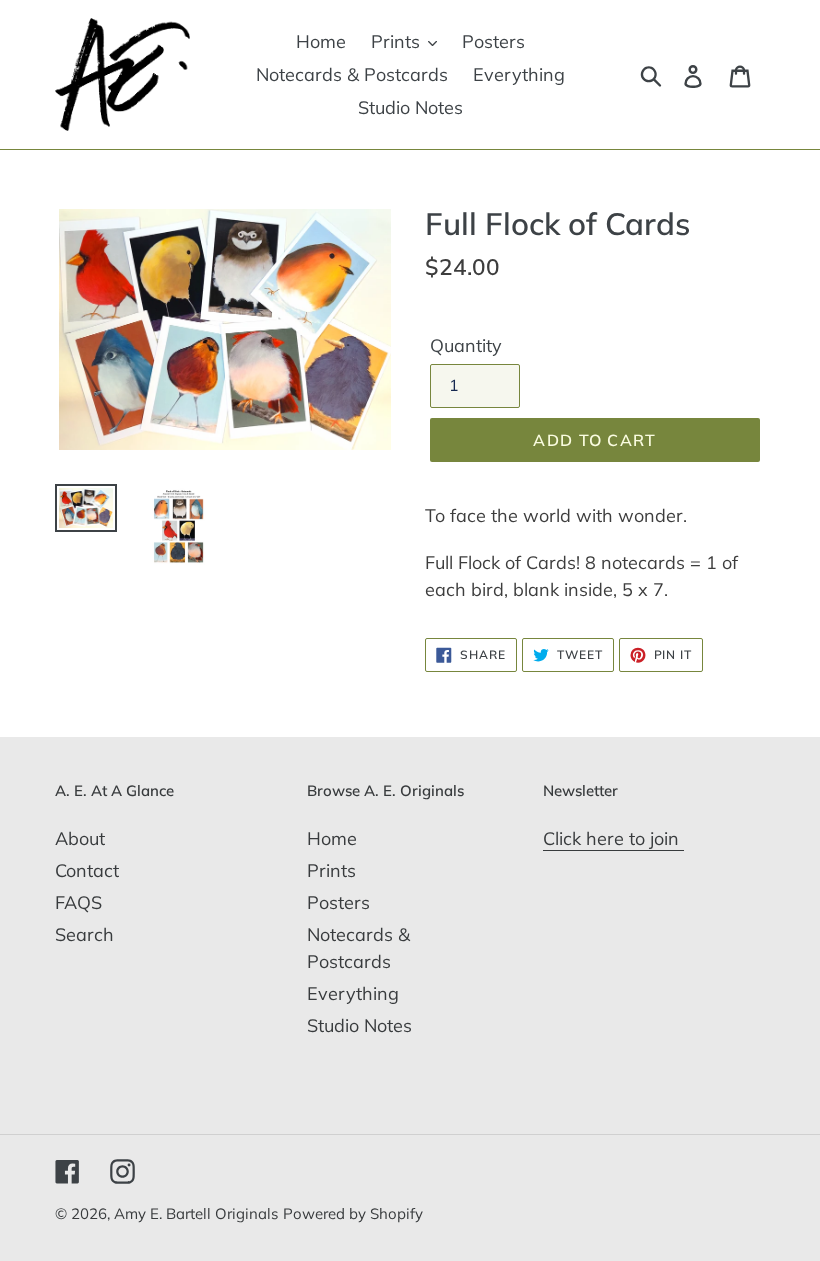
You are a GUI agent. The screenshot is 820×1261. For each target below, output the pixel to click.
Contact (87, 870)
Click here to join (613, 838)
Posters (338, 902)
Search (84, 934)
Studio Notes (359, 1025)
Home (332, 838)
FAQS (78, 902)
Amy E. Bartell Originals (196, 1213)
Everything (353, 993)
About (80, 838)
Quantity (466, 345)
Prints (331, 870)
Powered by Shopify (353, 1213)
